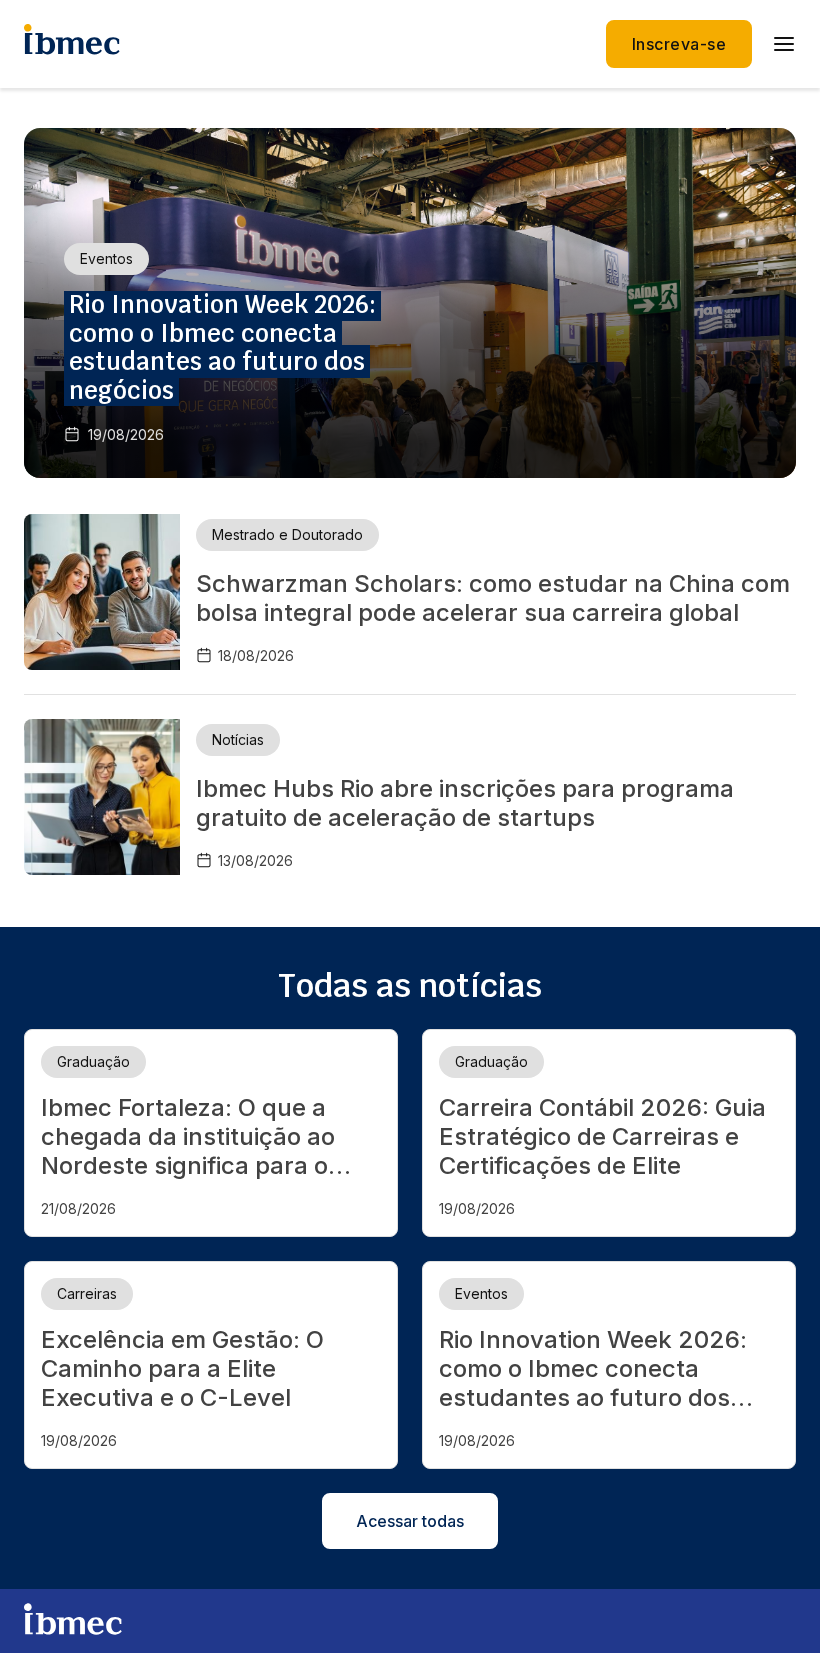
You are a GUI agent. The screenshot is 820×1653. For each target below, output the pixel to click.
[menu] (784, 44)
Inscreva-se (679, 44)
